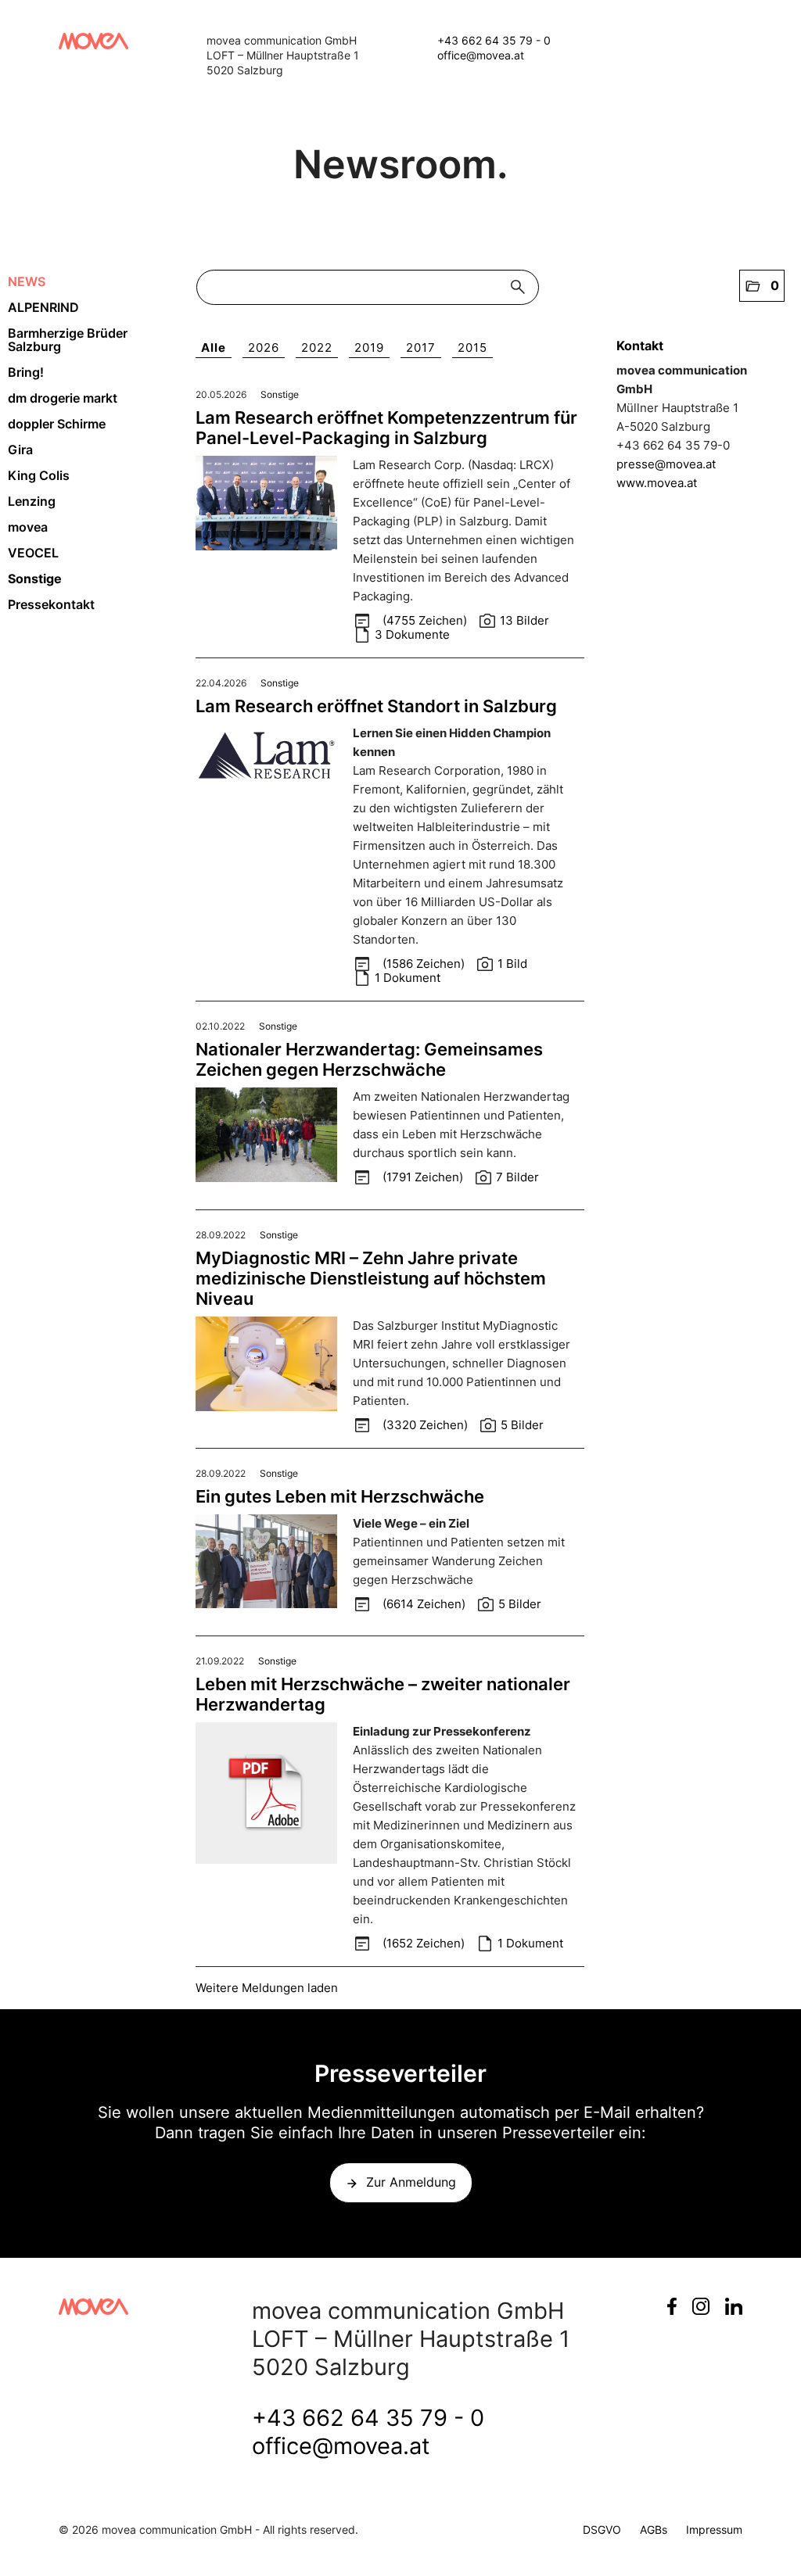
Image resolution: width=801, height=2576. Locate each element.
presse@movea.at (666, 464)
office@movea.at (481, 55)
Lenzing (32, 501)
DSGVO (602, 2529)
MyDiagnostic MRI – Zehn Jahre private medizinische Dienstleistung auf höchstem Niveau (371, 1278)
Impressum (714, 2529)
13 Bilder (524, 620)
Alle (214, 348)
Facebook (672, 2306)
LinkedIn (734, 2306)
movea (28, 527)
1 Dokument (408, 978)
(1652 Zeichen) (425, 1943)
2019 (369, 348)
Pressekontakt (51, 604)
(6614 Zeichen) (426, 1604)
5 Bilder (522, 1425)
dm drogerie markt (63, 398)
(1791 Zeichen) (424, 1177)
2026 (264, 348)
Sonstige (35, 579)
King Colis (39, 475)
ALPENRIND (43, 307)
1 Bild (512, 964)
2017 (421, 348)
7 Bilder (517, 1177)
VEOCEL (33, 553)
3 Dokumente (412, 634)
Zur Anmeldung (411, 2182)
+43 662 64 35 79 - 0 (494, 40)
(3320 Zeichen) (427, 1425)
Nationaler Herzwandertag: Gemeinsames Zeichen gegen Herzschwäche (369, 1059)
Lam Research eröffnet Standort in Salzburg (376, 706)
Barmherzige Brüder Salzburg (68, 340)
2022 (317, 348)
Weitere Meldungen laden (267, 1988)
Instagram (701, 2306)
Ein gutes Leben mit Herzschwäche (340, 1496)
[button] (762, 286)
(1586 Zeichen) (425, 964)
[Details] (266, 508)
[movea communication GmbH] (93, 41)
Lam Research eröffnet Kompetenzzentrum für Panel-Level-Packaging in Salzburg (386, 428)
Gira (20, 450)
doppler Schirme (57, 424)
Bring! (26, 372)
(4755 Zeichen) (426, 620)
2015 (472, 348)
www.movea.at (657, 483)
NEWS (27, 281)
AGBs (654, 2529)
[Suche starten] (521, 287)
